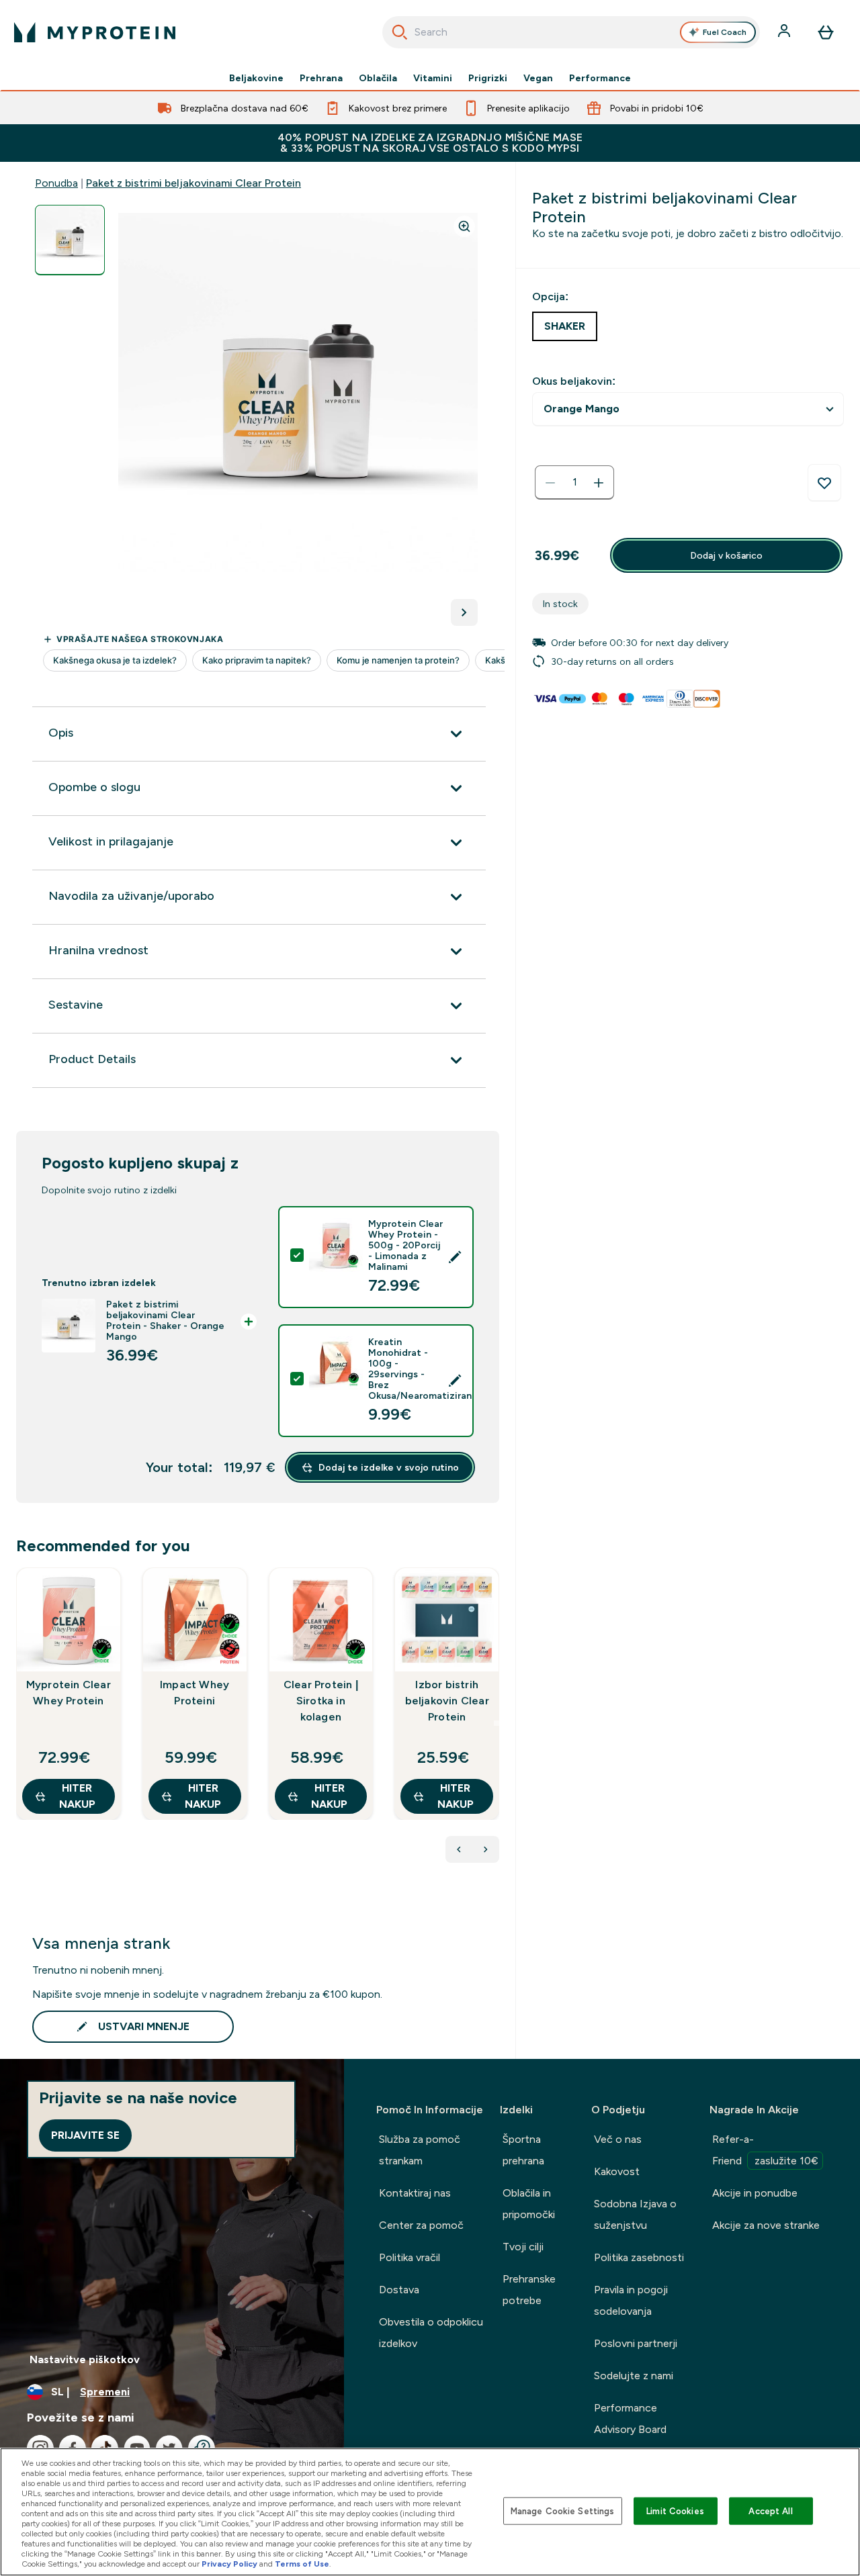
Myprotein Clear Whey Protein (69, 1693)
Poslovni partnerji (636, 2343)
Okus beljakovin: (574, 381)
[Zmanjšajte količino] (550, 483)
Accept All (770, 2511)
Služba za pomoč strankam (420, 2150)
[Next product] (486, 1849)
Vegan (538, 78)
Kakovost (617, 2171)
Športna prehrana (523, 2150)
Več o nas (618, 2139)
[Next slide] (497, 1723)
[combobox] (571, 32)
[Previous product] (459, 1849)
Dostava (399, 2290)
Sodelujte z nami (634, 2376)
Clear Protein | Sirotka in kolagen (321, 1701)
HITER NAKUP (77, 1796)
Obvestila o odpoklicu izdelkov (431, 2333)
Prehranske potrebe (529, 2290)
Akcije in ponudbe (755, 2193)
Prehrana (321, 78)
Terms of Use (302, 2564)
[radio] (565, 326)
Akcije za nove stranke (766, 2225)
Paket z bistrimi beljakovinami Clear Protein (193, 183)
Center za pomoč (421, 2225)
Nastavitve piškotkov (85, 2359)
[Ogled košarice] (826, 32)
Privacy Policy (229, 2564)
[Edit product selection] (455, 1257)
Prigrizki (488, 78)
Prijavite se (85, 2135)
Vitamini (433, 78)
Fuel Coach (725, 32)
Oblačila (378, 78)
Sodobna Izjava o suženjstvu (635, 2214)
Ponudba (56, 183)
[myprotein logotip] (95, 32)
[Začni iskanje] (400, 32)
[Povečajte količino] (599, 483)
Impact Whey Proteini (195, 1693)
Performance (600, 78)
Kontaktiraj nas (415, 2193)
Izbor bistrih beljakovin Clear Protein (447, 1701)
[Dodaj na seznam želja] (824, 483)
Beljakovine (256, 78)
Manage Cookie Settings (563, 2511)
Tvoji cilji (523, 2247)
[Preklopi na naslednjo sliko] (464, 612)
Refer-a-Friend (765, 2150)
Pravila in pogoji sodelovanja (631, 2300)
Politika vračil (410, 2257)
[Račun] (785, 32)
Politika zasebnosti (639, 2257)
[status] (574, 483)
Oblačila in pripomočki (529, 2204)
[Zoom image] (464, 226)
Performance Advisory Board (630, 2419)
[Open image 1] (70, 240)
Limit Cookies (675, 2511)
